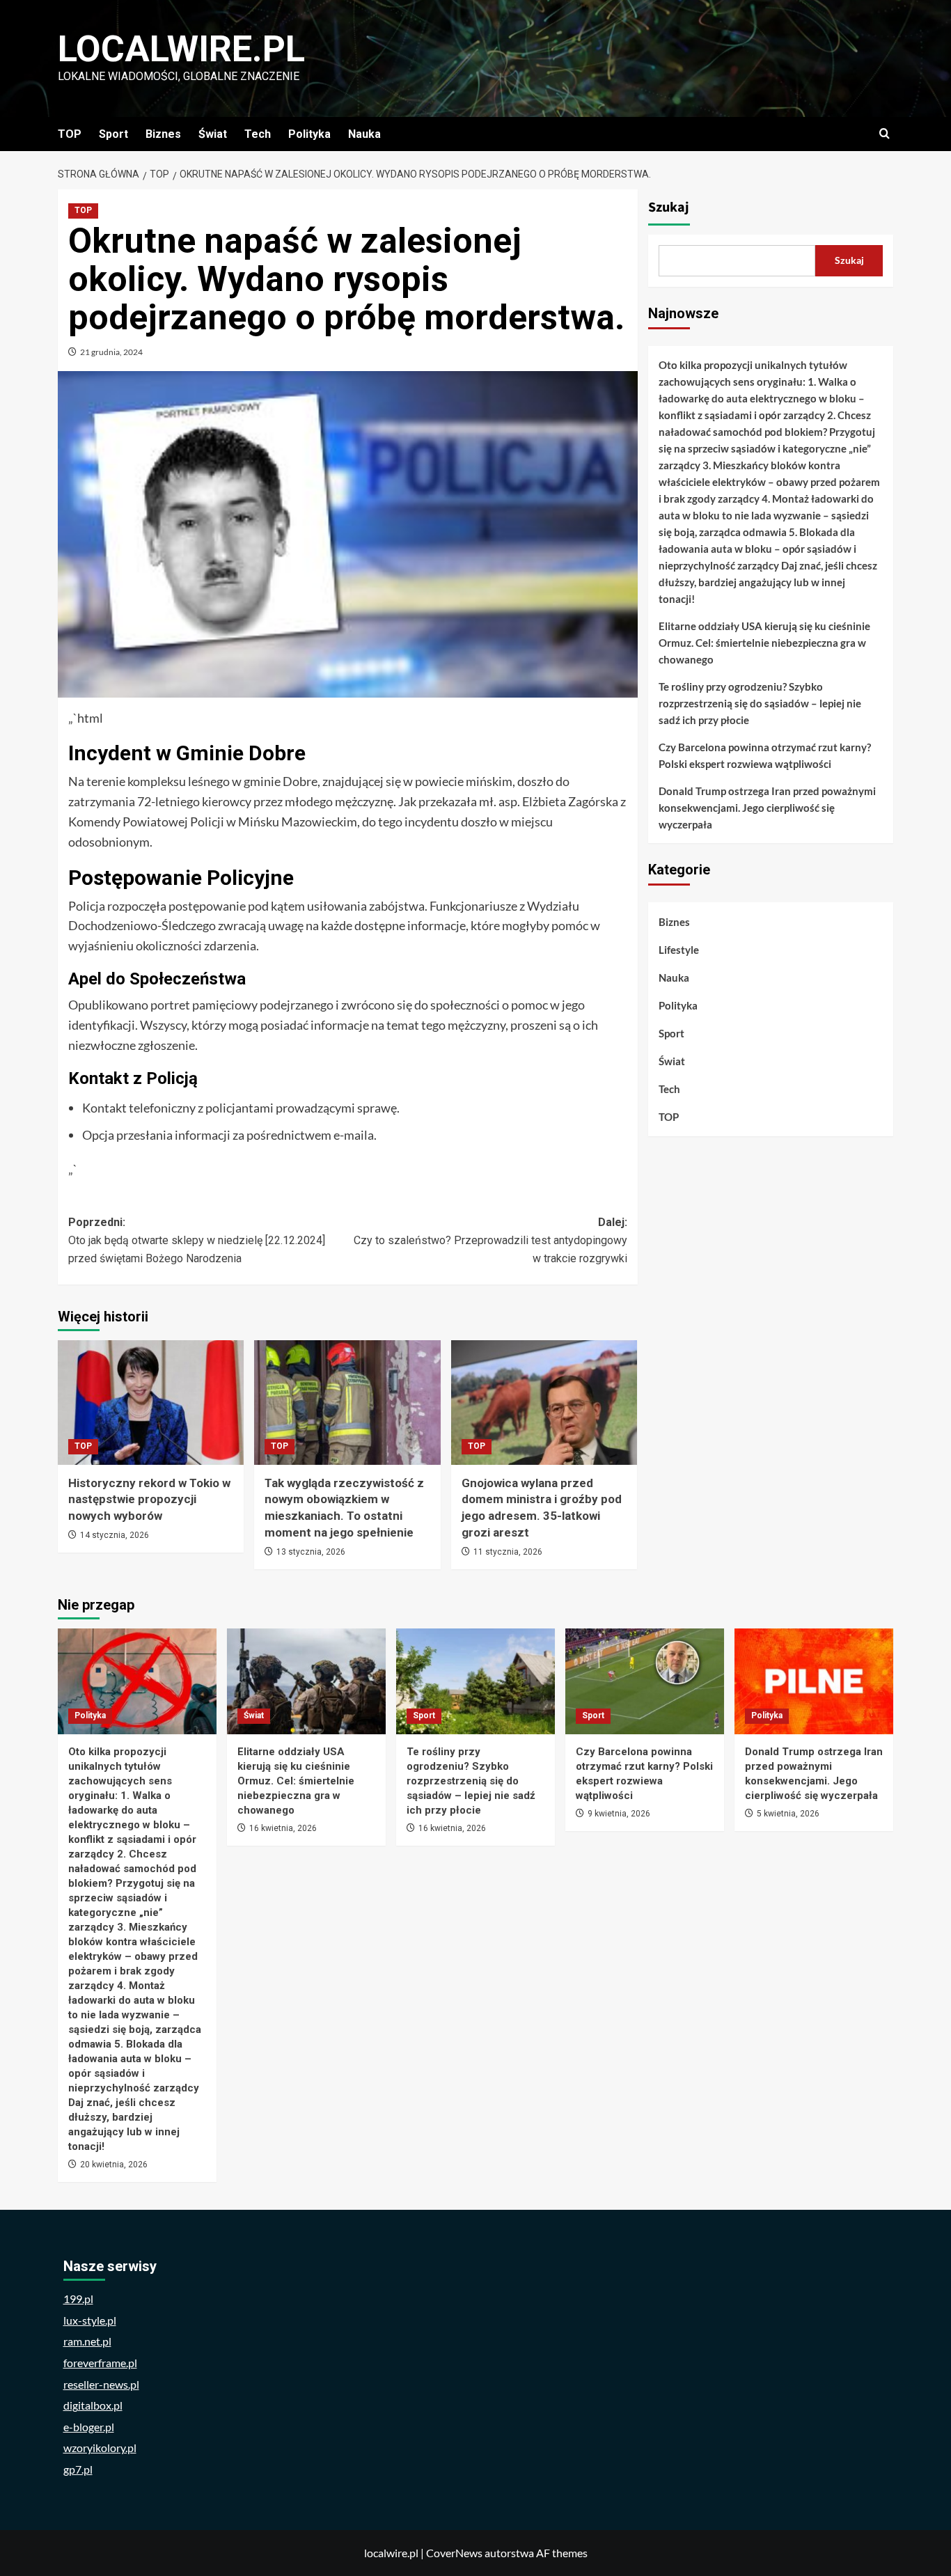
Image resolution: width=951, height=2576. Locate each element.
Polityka (309, 134)
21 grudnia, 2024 (111, 352)
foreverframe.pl (100, 2363)
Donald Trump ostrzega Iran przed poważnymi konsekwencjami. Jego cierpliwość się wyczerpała (767, 808)
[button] (885, 134)
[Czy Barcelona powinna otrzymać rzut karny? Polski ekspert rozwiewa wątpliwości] (645, 1681)
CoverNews (454, 2553)
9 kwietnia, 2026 (619, 1814)
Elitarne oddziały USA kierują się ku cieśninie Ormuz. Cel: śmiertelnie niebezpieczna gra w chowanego (764, 643)
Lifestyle (679, 950)
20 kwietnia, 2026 (114, 2165)
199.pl (78, 2299)
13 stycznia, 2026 (311, 1552)
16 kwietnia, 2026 (283, 1828)
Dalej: (490, 1240)
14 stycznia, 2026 (115, 1535)
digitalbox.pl (93, 2405)
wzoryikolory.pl (100, 2448)
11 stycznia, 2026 (508, 1552)
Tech (258, 134)
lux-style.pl (90, 2320)
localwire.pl (181, 49)
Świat (213, 134)
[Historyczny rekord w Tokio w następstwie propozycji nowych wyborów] (151, 1402)
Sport (113, 134)
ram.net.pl (87, 2341)
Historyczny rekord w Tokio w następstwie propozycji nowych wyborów (149, 1500)
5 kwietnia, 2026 (788, 1814)
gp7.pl (78, 2469)
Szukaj (669, 207)
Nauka (364, 134)
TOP (70, 134)
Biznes (163, 134)
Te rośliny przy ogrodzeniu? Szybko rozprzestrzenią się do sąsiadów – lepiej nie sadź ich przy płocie (760, 703)
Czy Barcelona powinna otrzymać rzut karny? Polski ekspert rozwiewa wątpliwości (765, 755)
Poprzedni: (197, 1240)
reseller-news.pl (101, 2384)
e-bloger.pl (89, 2427)
